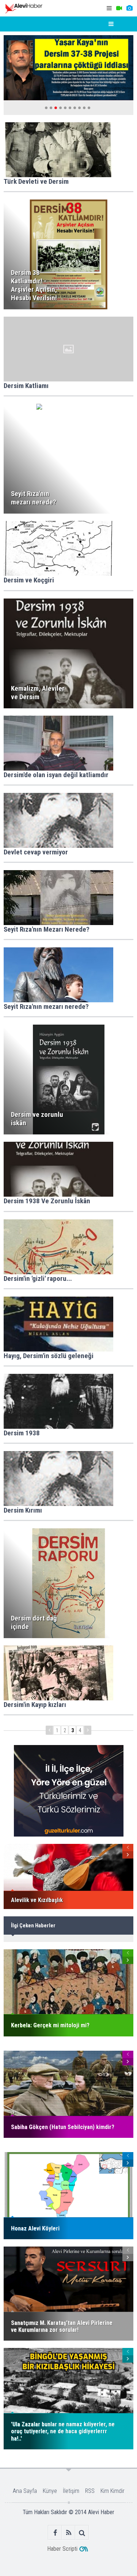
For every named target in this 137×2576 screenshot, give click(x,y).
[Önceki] (49, 1730)
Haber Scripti (62, 2549)
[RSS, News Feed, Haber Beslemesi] (68, 2533)
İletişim (71, 2491)
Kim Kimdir (113, 2491)
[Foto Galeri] (129, 8)
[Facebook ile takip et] (55, 2533)
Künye (50, 2491)
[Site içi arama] (82, 2533)
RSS (90, 2491)
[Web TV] (119, 8)
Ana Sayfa (25, 2491)
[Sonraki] (88, 1730)
